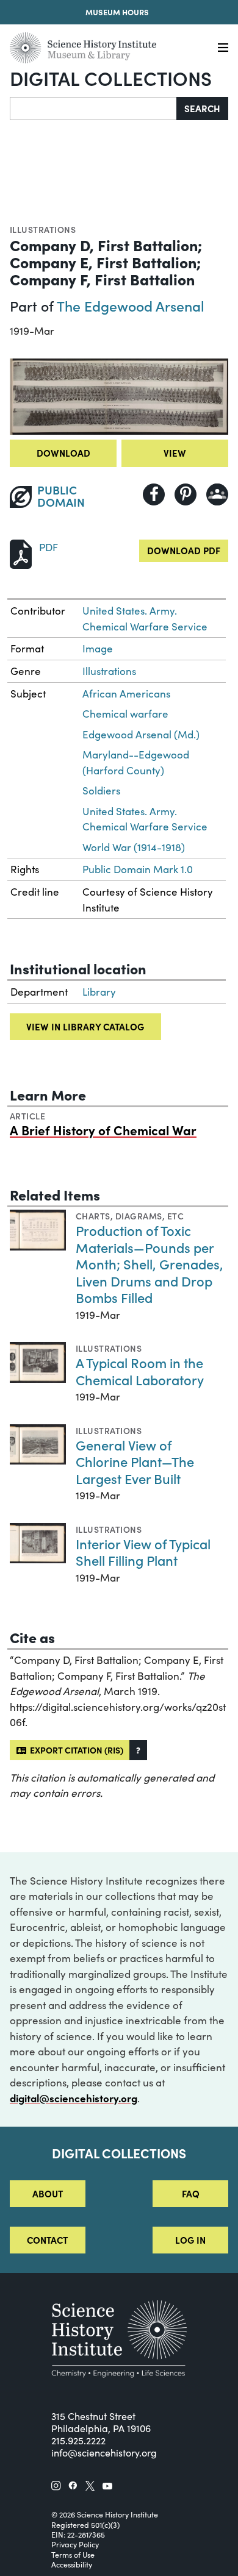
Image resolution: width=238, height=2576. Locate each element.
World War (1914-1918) (134, 847)
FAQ (191, 2193)
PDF (49, 547)
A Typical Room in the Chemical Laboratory (140, 1371)
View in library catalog (85, 1026)
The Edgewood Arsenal (131, 305)
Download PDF (184, 550)
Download (63, 453)
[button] (138, 1750)
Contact (47, 2240)
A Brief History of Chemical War (103, 1130)
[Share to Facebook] (154, 494)
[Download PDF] (21, 553)
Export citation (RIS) (75, 1750)
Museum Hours (117, 12)
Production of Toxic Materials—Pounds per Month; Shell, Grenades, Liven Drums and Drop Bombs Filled (150, 1264)
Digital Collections (111, 78)
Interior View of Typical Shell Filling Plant (143, 1552)
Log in (190, 2240)
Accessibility (72, 2564)
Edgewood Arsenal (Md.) (141, 734)
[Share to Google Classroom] (217, 494)
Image (98, 648)
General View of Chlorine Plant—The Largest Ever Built (135, 1461)
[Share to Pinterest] (186, 494)
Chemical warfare (125, 714)
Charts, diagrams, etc (130, 1216)
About (48, 2193)
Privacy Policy (75, 2544)
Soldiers (101, 790)
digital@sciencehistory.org (74, 2098)
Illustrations (43, 229)
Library (99, 992)
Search (202, 108)
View (175, 453)
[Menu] (223, 48)
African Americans (126, 694)
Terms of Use (73, 2555)
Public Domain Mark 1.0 (138, 869)
